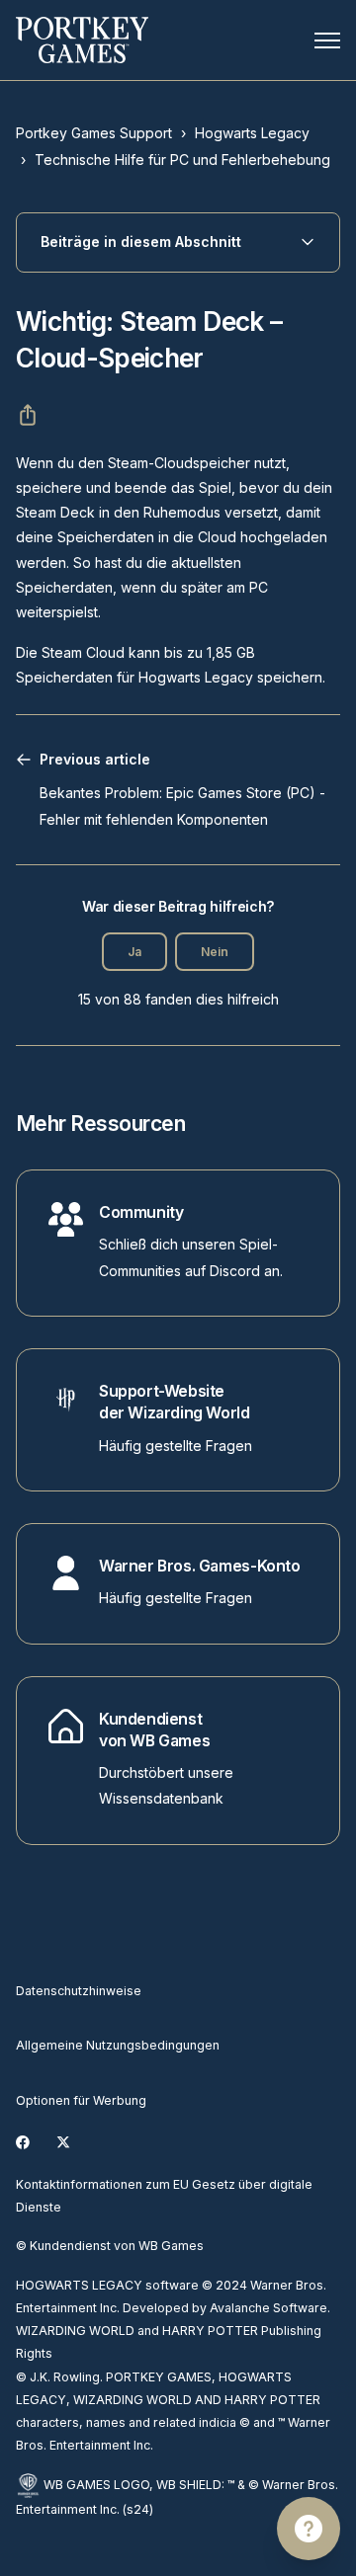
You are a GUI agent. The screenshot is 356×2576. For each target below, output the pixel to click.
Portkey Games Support (94, 133)
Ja (134, 952)
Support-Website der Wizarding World (175, 1402)
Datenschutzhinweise (79, 1991)
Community (141, 1212)
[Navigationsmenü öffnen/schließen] (327, 40)
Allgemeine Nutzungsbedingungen (118, 2045)
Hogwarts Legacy (252, 133)
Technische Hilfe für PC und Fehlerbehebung (182, 160)
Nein (215, 952)
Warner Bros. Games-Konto (200, 1566)
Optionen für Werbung (81, 2100)
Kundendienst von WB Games (154, 1730)
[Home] (82, 40)
